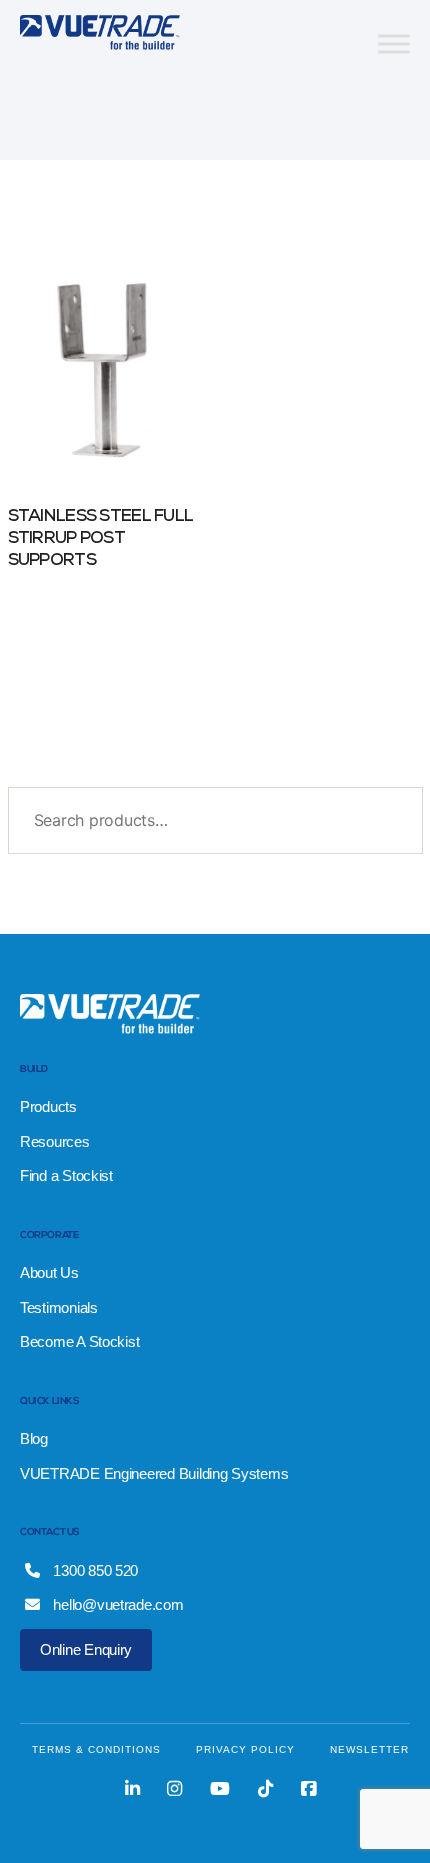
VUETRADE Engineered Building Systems (154, 1473)
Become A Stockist (79, 1341)
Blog (34, 1438)
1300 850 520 (94, 1570)
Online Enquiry (86, 1649)
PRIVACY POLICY (245, 1749)
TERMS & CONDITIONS (96, 1749)
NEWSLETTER (369, 1749)
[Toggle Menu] (394, 43)
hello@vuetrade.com (117, 1604)
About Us (49, 1272)
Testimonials (59, 1307)
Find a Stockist (66, 1175)
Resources (55, 1141)
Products (48, 1106)
